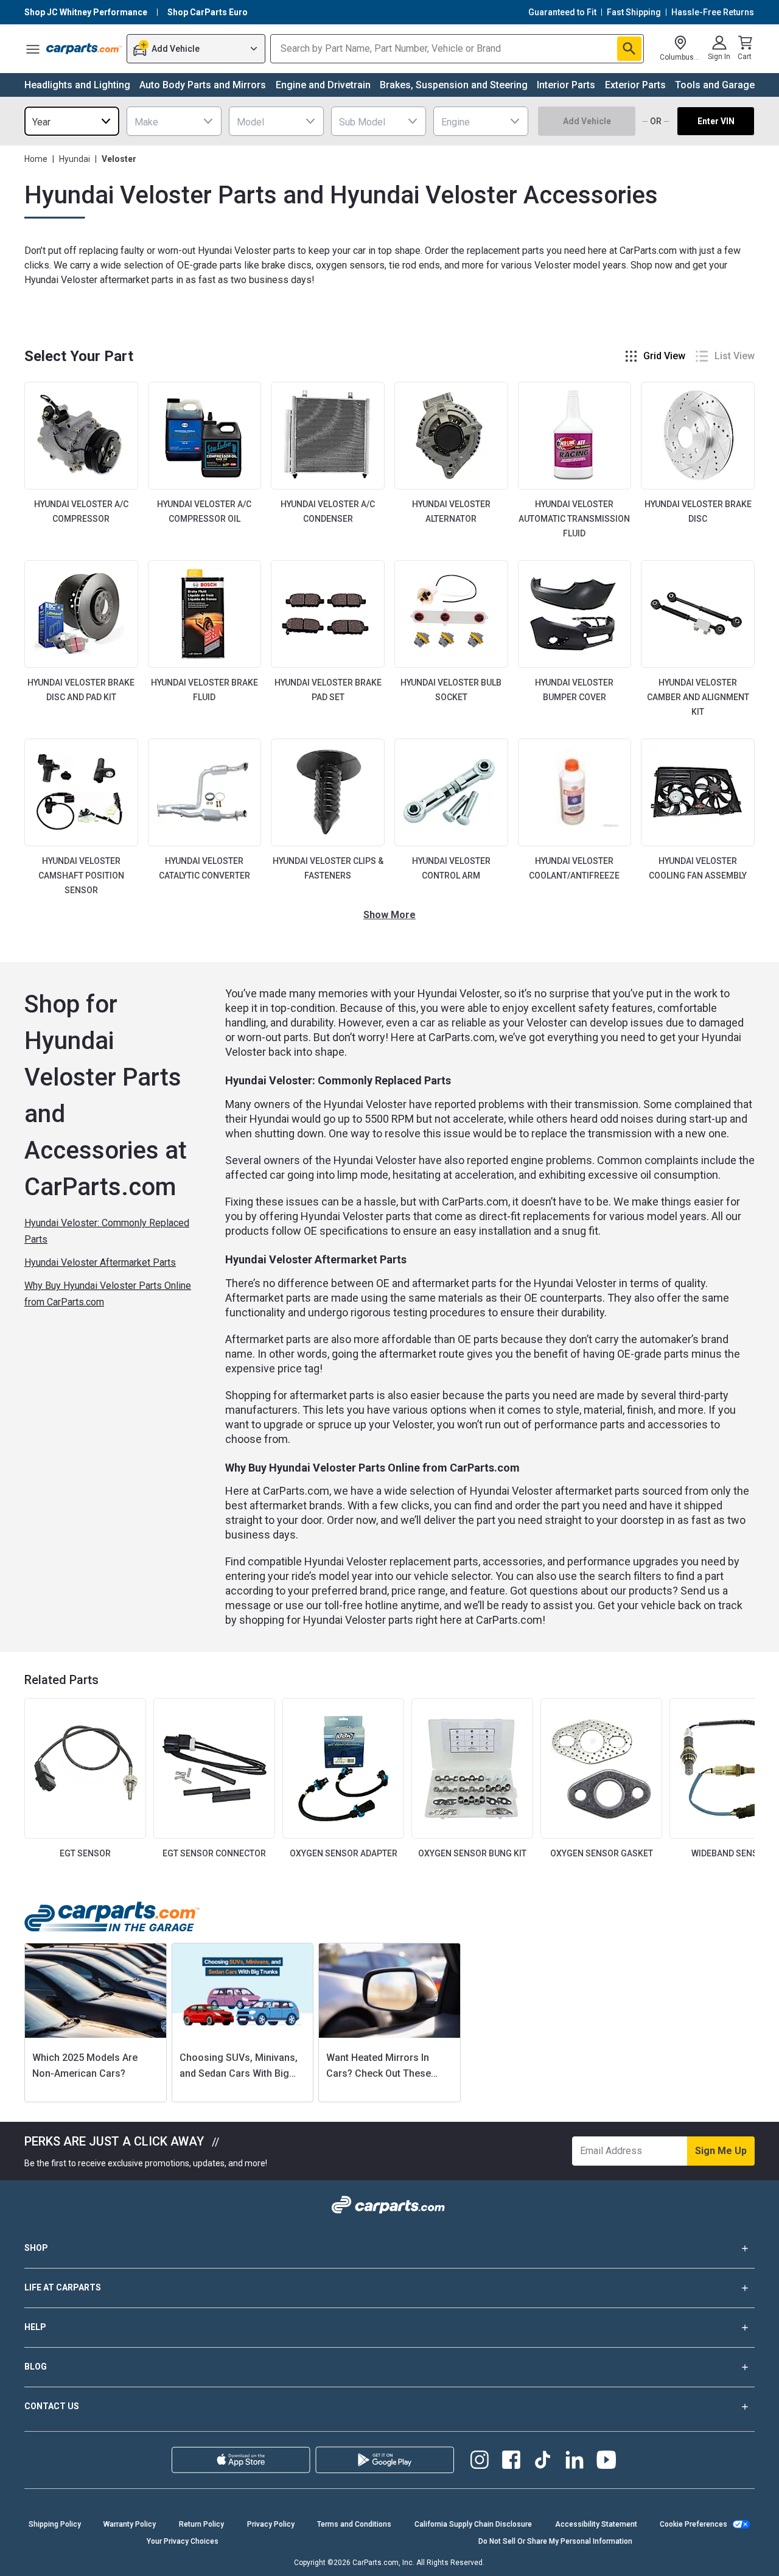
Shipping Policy (55, 2524)
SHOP (36, 2248)
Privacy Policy (271, 2524)
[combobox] (72, 121)
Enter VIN (716, 121)
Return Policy (201, 2524)
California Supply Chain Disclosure (473, 2524)
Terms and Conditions (354, 2524)
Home (36, 159)
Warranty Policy (130, 2524)
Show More (389, 915)
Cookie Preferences (693, 2524)
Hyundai (75, 159)
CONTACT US (52, 2406)
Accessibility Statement (596, 2524)
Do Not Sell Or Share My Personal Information (555, 2541)
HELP (35, 2327)
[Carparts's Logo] (84, 49)
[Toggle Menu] (33, 49)
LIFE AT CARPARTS (63, 2287)
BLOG (36, 2367)
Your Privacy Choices (183, 2541)
